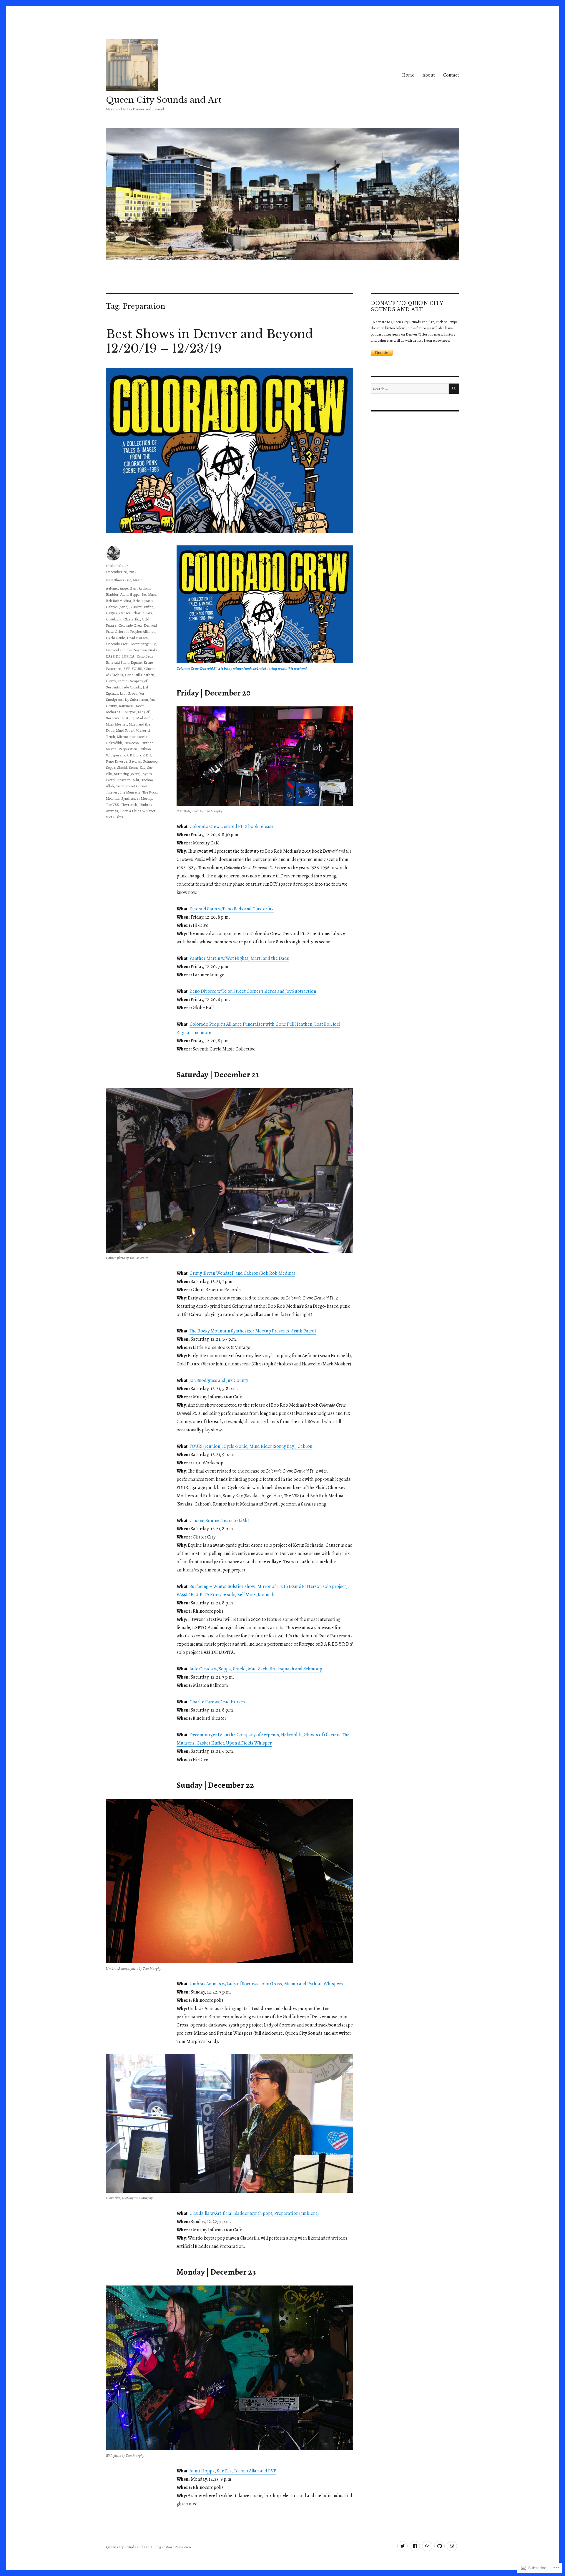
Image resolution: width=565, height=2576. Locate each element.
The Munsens (130, 792)
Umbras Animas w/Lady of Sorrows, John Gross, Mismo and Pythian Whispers (266, 1984)
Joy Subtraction (136, 699)
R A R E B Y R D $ (137, 755)
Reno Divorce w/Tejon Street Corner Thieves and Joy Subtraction (253, 991)
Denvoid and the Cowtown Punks (132, 650)
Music (138, 580)
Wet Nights (115, 817)
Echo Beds (145, 656)
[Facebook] (415, 2546)
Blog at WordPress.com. (173, 2547)
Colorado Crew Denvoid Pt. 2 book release (232, 826)
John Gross (128, 693)
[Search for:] (410, 389)
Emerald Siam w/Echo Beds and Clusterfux (232, 909)
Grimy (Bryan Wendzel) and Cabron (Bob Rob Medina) (242, 1273)
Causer (125, 613)
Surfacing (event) (127, 774)
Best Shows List (118, 580)
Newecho (131, 743)
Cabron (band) (117, 607)
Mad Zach (144, 718)
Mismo (122, 737)
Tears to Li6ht (128, 780)
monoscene (138, 737)
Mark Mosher (116, 724)
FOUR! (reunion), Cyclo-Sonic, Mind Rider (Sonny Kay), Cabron (251, 1446)
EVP (126, 669)
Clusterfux (132, 619)
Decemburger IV (143, 644)
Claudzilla (114, 619)
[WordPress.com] (452, 2546)
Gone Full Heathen (140, 675)
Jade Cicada (131, 687)
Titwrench (129, 805)
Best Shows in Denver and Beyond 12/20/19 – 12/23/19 (210, 341)
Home (408, 75)
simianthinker (117, 566)
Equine (136, 662)
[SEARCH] (454, 389)
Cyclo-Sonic (115, 638)
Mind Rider (125, 730)
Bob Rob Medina (118, 601)
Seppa (110, 767)
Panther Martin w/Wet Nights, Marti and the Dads (239, 958)
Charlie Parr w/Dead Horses (217, 1702)
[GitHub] (439, 2546)
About (429, 75)
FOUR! (137, 669)
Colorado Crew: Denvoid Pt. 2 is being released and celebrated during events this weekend (242, 668)
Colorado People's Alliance (135, 631)
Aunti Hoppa (130, 594)
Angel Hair (128, 588)
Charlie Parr (142, 613)
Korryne (129, 712)
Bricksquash (143, 601)
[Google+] (427, 2546)
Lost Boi (128, 718)
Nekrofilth (114, 743)
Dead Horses (137, 638)
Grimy (111, 681)
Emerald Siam (117, 662)
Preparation (128, 749)
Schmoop (150, 761)
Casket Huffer (142, 607)
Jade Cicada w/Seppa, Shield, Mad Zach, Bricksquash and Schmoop (256, 1669)
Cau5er (112, 613)
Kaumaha (126, 706)
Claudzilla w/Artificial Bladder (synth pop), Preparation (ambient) (254, 2213)
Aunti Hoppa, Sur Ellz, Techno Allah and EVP (233, 2471)
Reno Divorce (117, 761)
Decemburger (117, 644)
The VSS (112, 805)
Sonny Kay (137, 767)
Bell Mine (149, 594)
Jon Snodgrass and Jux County (219, 1380)
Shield (122, 767)
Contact (451, 75)
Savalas (135, 761)
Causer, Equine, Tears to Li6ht (219, 1521)
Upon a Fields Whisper (138, 811)
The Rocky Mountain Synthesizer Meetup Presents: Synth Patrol (253, 1331)
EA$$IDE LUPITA (120, 656)
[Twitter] (402, 2546)
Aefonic (112, 588)
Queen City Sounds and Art (164, 100)
